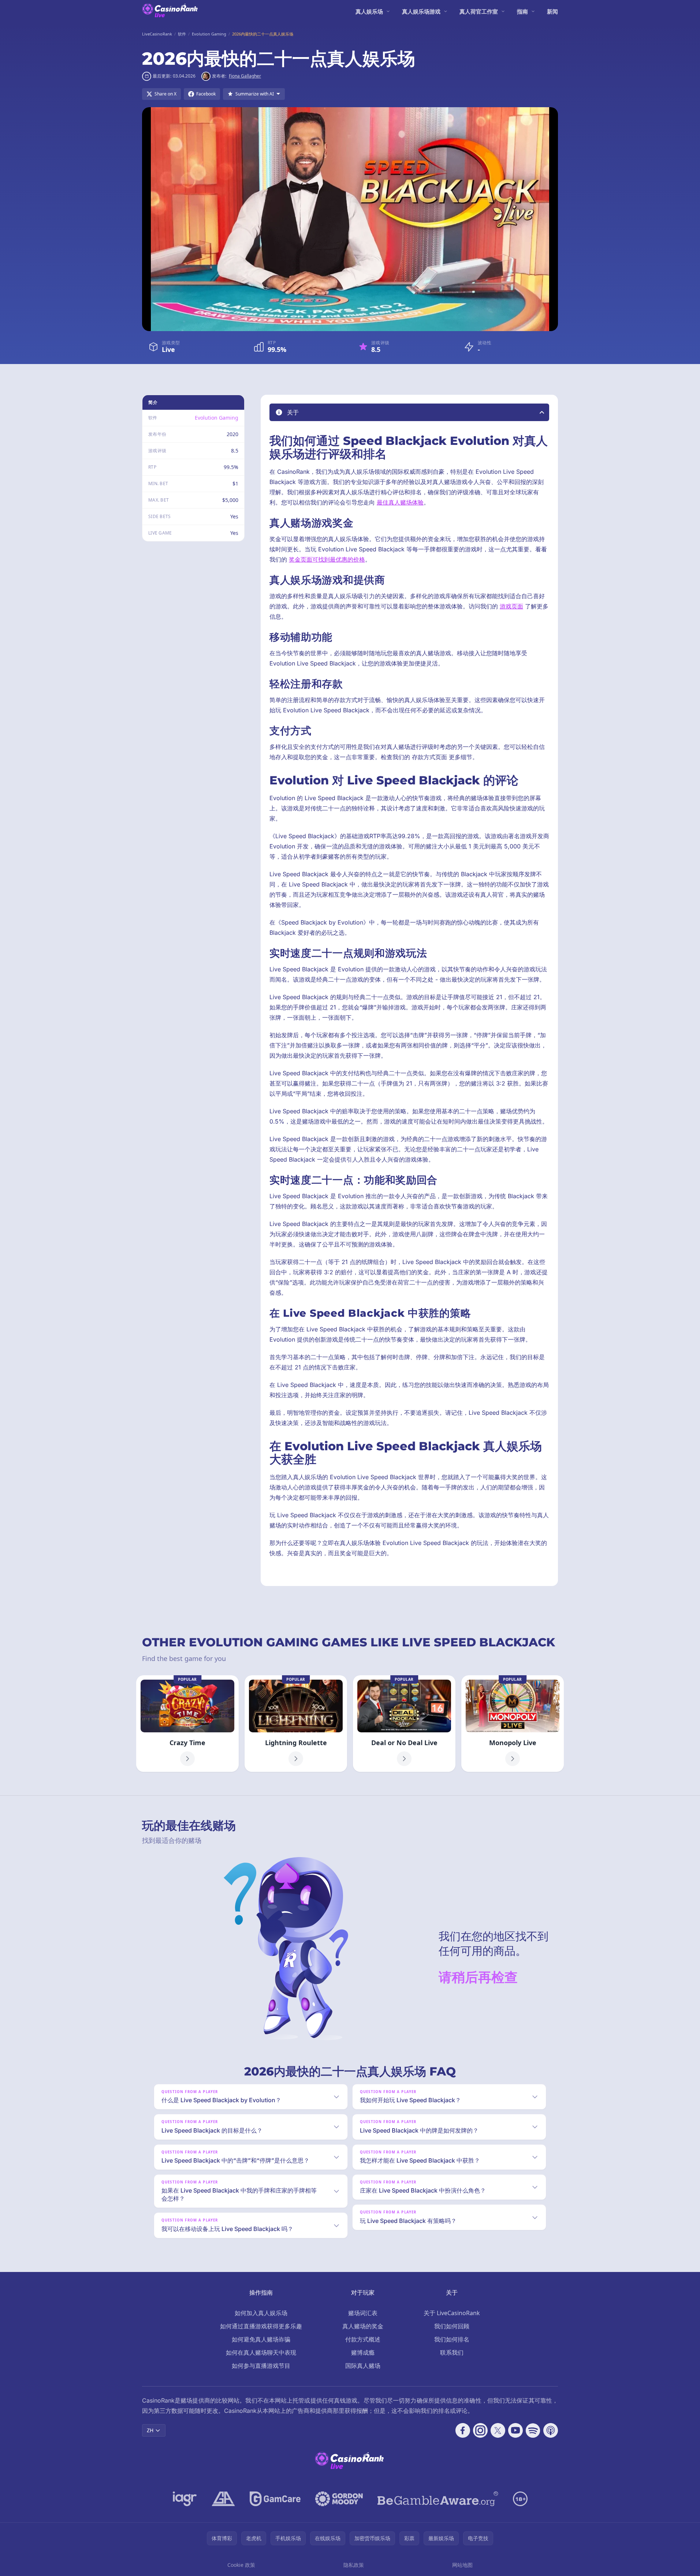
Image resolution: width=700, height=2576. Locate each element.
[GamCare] (275, 2499)
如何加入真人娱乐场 (261, 2313)
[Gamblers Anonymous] (223, 2499)
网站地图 (462, 2565)
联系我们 (452, 2352)
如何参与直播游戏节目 (261, 2366)
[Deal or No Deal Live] (404, 1724)
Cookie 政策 (241, 2565)
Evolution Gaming (217, 418)
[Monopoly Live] (513, 1724)
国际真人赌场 (363, 2366)
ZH (150, 2430)
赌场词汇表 (363, 2313)
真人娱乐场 (369, 11)
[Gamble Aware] (438, 2499)
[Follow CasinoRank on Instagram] (480, 2430)
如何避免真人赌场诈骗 (261, 2339)
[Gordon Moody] (339, 2499)
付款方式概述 (363, 2339)
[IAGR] (185, 2499)
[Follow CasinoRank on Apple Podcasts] (551, 2430)
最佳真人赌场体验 (400, 502)
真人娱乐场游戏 (421, 11)
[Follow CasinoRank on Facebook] (463, 2430)
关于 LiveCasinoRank (452, 2313)
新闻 (552, 11)
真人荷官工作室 (479, 11)
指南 (522, 11)
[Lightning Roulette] (296, 1724)
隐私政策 (354, 2565)
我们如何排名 (452, 2339)
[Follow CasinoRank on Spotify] (533, 2430)
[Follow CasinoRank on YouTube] (515, 2430)
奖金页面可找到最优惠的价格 (327, 559)
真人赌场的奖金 (363, 2326)
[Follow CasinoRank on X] (498, 2430)
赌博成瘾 (363, 2352)
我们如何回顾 (452, 2326)
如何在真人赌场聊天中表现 (261, 2352)
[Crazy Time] (187, 1724)
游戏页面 (511, 606)
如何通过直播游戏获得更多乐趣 (261, 2326)
